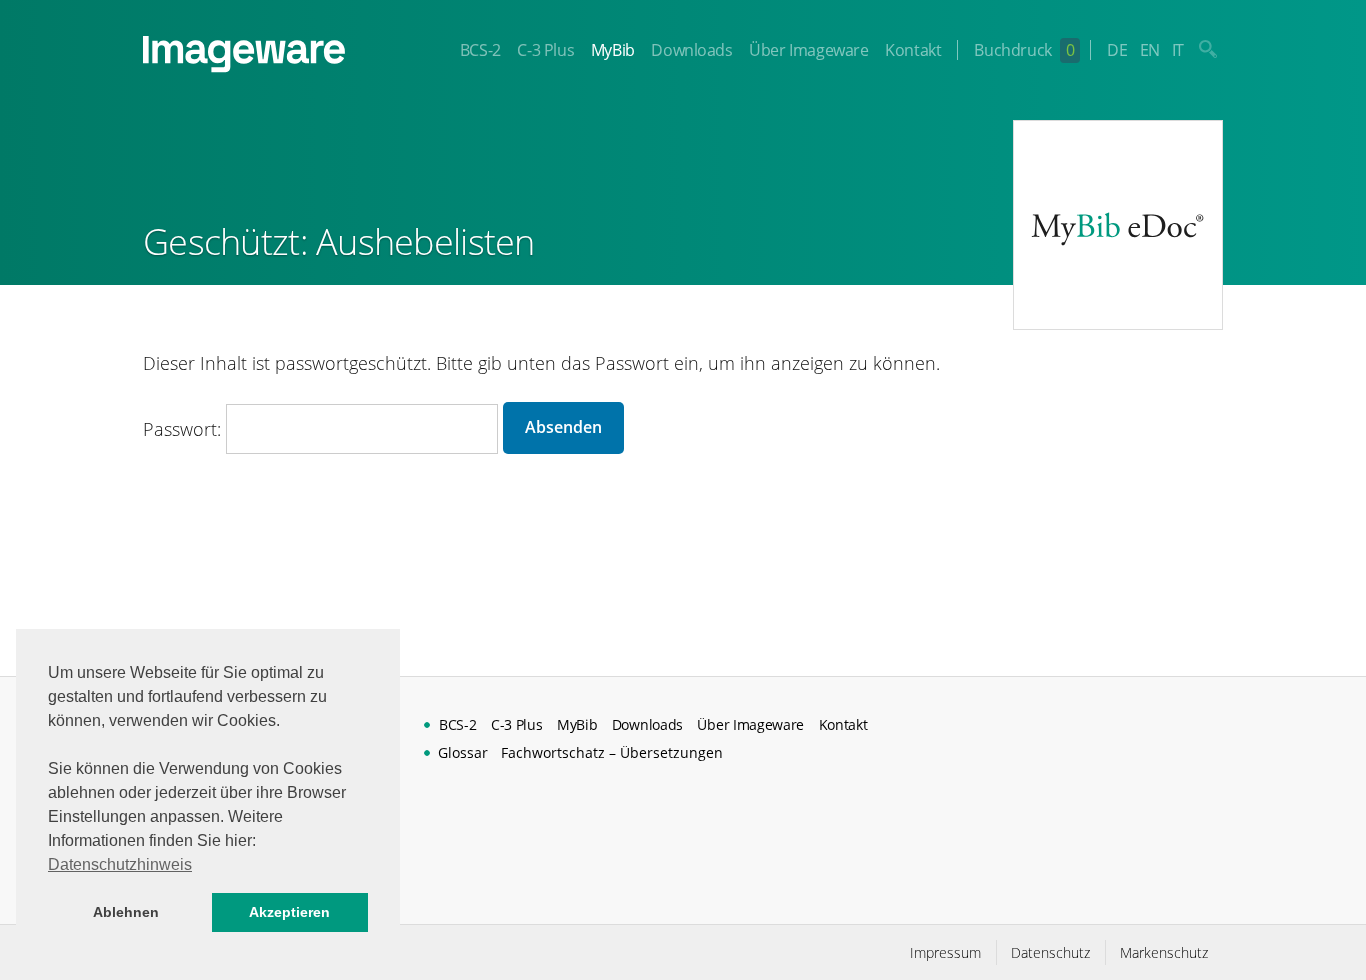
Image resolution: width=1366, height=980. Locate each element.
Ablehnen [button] (126, 912)
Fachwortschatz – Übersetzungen (612, 752)
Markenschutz (1164, 952)
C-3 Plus (545, 50)
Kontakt (913, 50)
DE (1117, 50)
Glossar (463, 752)
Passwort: (184, 429)
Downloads (691, 50)
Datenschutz (1050, 952)
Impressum (945, 952)
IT (1178, 50)
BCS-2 (480, 50)
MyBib (613, 50)
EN (1150, 50)
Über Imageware (808, 50)
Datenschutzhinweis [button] (120, 864)
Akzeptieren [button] (289, 912)
